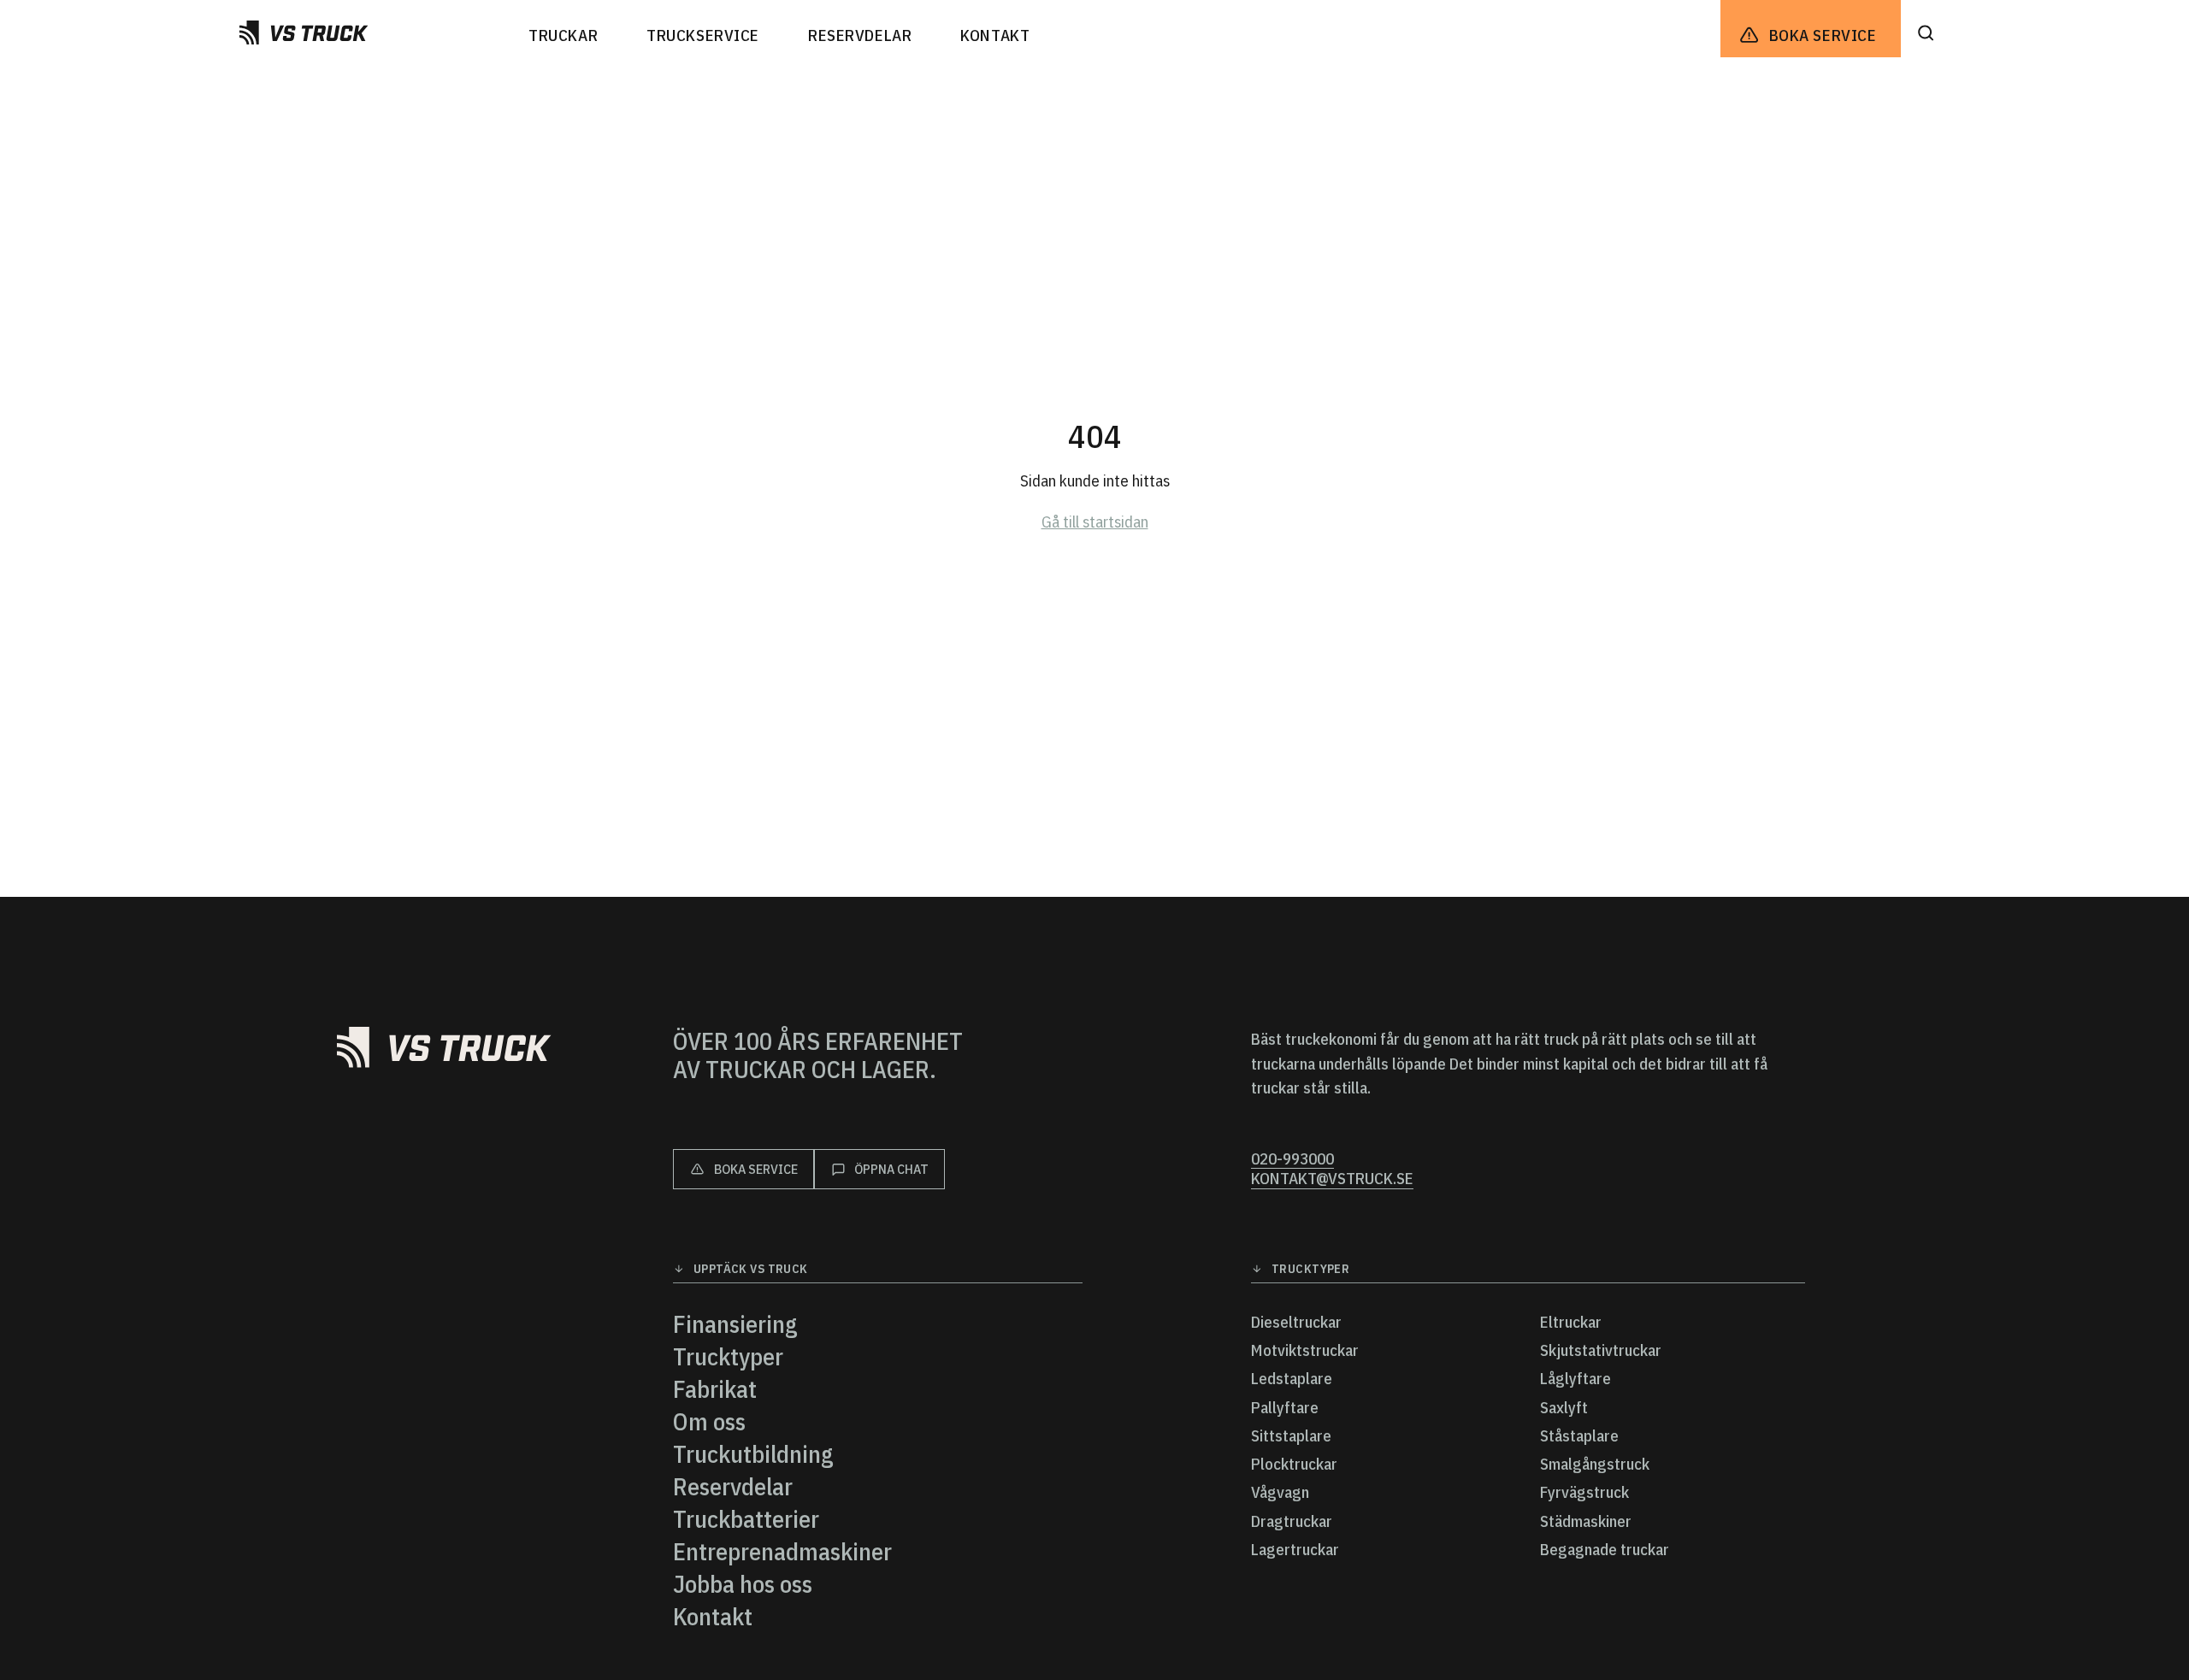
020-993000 (1292, 1159)
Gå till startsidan (1095, 522)
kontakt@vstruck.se (1332, 1179)
